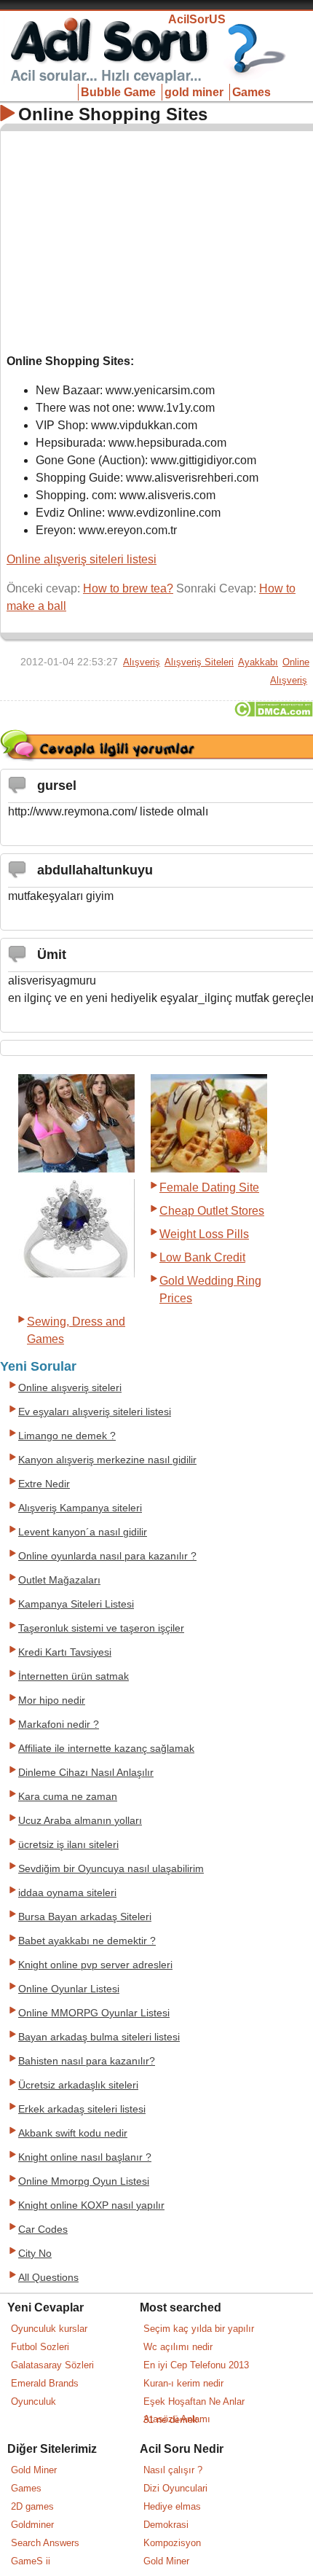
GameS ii (31, 2561)
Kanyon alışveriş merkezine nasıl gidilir (107, 1460)
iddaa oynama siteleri (67, 1893)
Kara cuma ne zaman (68, 1797)
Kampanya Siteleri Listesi (76, 1604)
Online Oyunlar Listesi (69, 1989)
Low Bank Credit (202, 1257)
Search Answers (45, 2543)
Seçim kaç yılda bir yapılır (199, 2329)
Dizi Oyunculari (175, 2488)
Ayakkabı (258, 662)
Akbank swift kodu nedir (73, 2133)
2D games (32, 2506)
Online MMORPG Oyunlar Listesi (94, 2013)
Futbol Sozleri (40, 2347)
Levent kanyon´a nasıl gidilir (83, 1532)
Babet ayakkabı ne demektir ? (87, 1941)
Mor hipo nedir (52, 1700)
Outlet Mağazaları (59, 1580)
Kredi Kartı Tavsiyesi (65, 1652)
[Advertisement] (157, 239)
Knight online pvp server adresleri (95, 1965)
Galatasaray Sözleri (52, 2365)
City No (35, 2254)
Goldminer (32, 2525)
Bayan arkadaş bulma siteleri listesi (99, 2037)
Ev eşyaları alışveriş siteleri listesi (95, 1412)
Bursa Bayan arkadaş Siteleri (85, 1917)
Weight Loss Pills (204, 1234)
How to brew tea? (128, 588)
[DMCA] (273, 713)
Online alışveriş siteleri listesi (82, 559)
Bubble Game (118, 92)
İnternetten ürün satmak (74, 1676)
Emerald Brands (45, 2383)
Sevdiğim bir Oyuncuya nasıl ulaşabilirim (111, 1869)
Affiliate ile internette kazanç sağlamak (106, 1749)
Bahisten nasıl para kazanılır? (87, 2061)
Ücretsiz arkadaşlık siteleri (78, 2085)
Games (251, 92)
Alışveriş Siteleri (199, 662)
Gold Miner (34, 2470)
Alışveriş (142, 662)
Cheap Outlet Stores (212, 1211)
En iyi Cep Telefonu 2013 (196, 2365)
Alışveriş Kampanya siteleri (80, 1508)
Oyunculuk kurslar (49, 2329)
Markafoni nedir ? (59, 1724)
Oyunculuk (33, 2401)
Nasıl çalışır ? (173, 2470)
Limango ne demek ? (67, 1436)
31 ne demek (171, 2420)
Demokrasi (166, 2525)
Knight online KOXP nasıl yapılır (91, 2205)
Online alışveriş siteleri (70, 1388)
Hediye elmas (172, 2506)
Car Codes (43, 2229)
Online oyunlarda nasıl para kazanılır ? (107, 1556)
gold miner (194, 92)
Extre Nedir (44, 1484)
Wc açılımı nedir (178, 2347)
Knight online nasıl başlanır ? (85, 2157)
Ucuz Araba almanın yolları (80, 1821)
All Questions (48, 2278)
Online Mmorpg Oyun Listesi (84, 2181)
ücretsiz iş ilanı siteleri (68, 1845)
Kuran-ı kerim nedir (183, 2383)
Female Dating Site (209, 1187)
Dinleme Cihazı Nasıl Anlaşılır (86, 1773)
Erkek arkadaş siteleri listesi (82, 2109)
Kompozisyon (172, 2543)
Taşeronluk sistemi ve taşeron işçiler (101, 1628)
